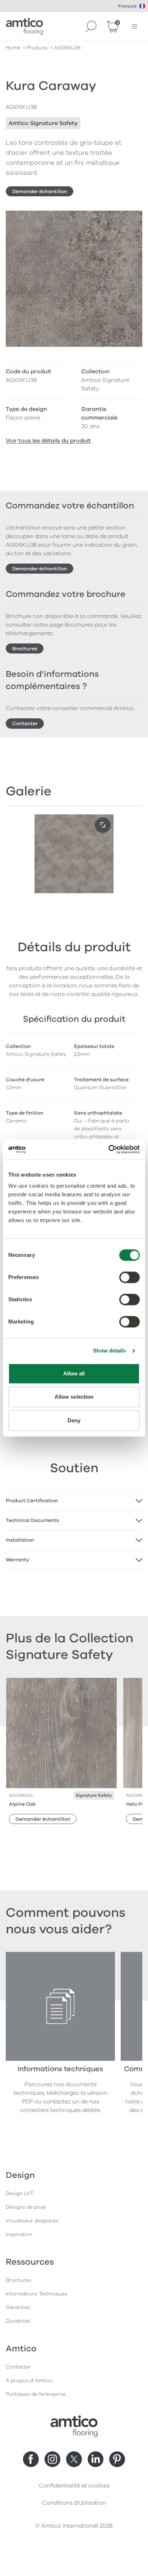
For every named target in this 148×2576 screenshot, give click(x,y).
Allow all (74, 1373)
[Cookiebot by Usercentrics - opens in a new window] (108, 1149)
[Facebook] (31, 2459)
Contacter (25, 724)
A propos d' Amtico (29, 2381)
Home (13, 48)
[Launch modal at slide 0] (103, 825)
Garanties (18, 2307)
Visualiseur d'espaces (32, 2221)
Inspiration (19, 2234)
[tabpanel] (74, 1501)
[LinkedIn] (96, 2459)
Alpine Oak (22, 1804)
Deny (74, 1420)
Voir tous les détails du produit (48, 441)
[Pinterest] (117, 2459)
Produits (37, 48)
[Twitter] (74, 2459)
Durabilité (18, 2321)
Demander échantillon (40, 191)
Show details (109, 1351)
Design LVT (20, 2194)
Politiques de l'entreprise (36, 2394)
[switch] (129, 1277)
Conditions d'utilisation (74, 2503)
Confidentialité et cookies (74, 2486)
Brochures (25, 649)
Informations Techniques (36, 2294)
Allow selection (74, 1397)
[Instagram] (52, 2459)
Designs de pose (26, 2207)
